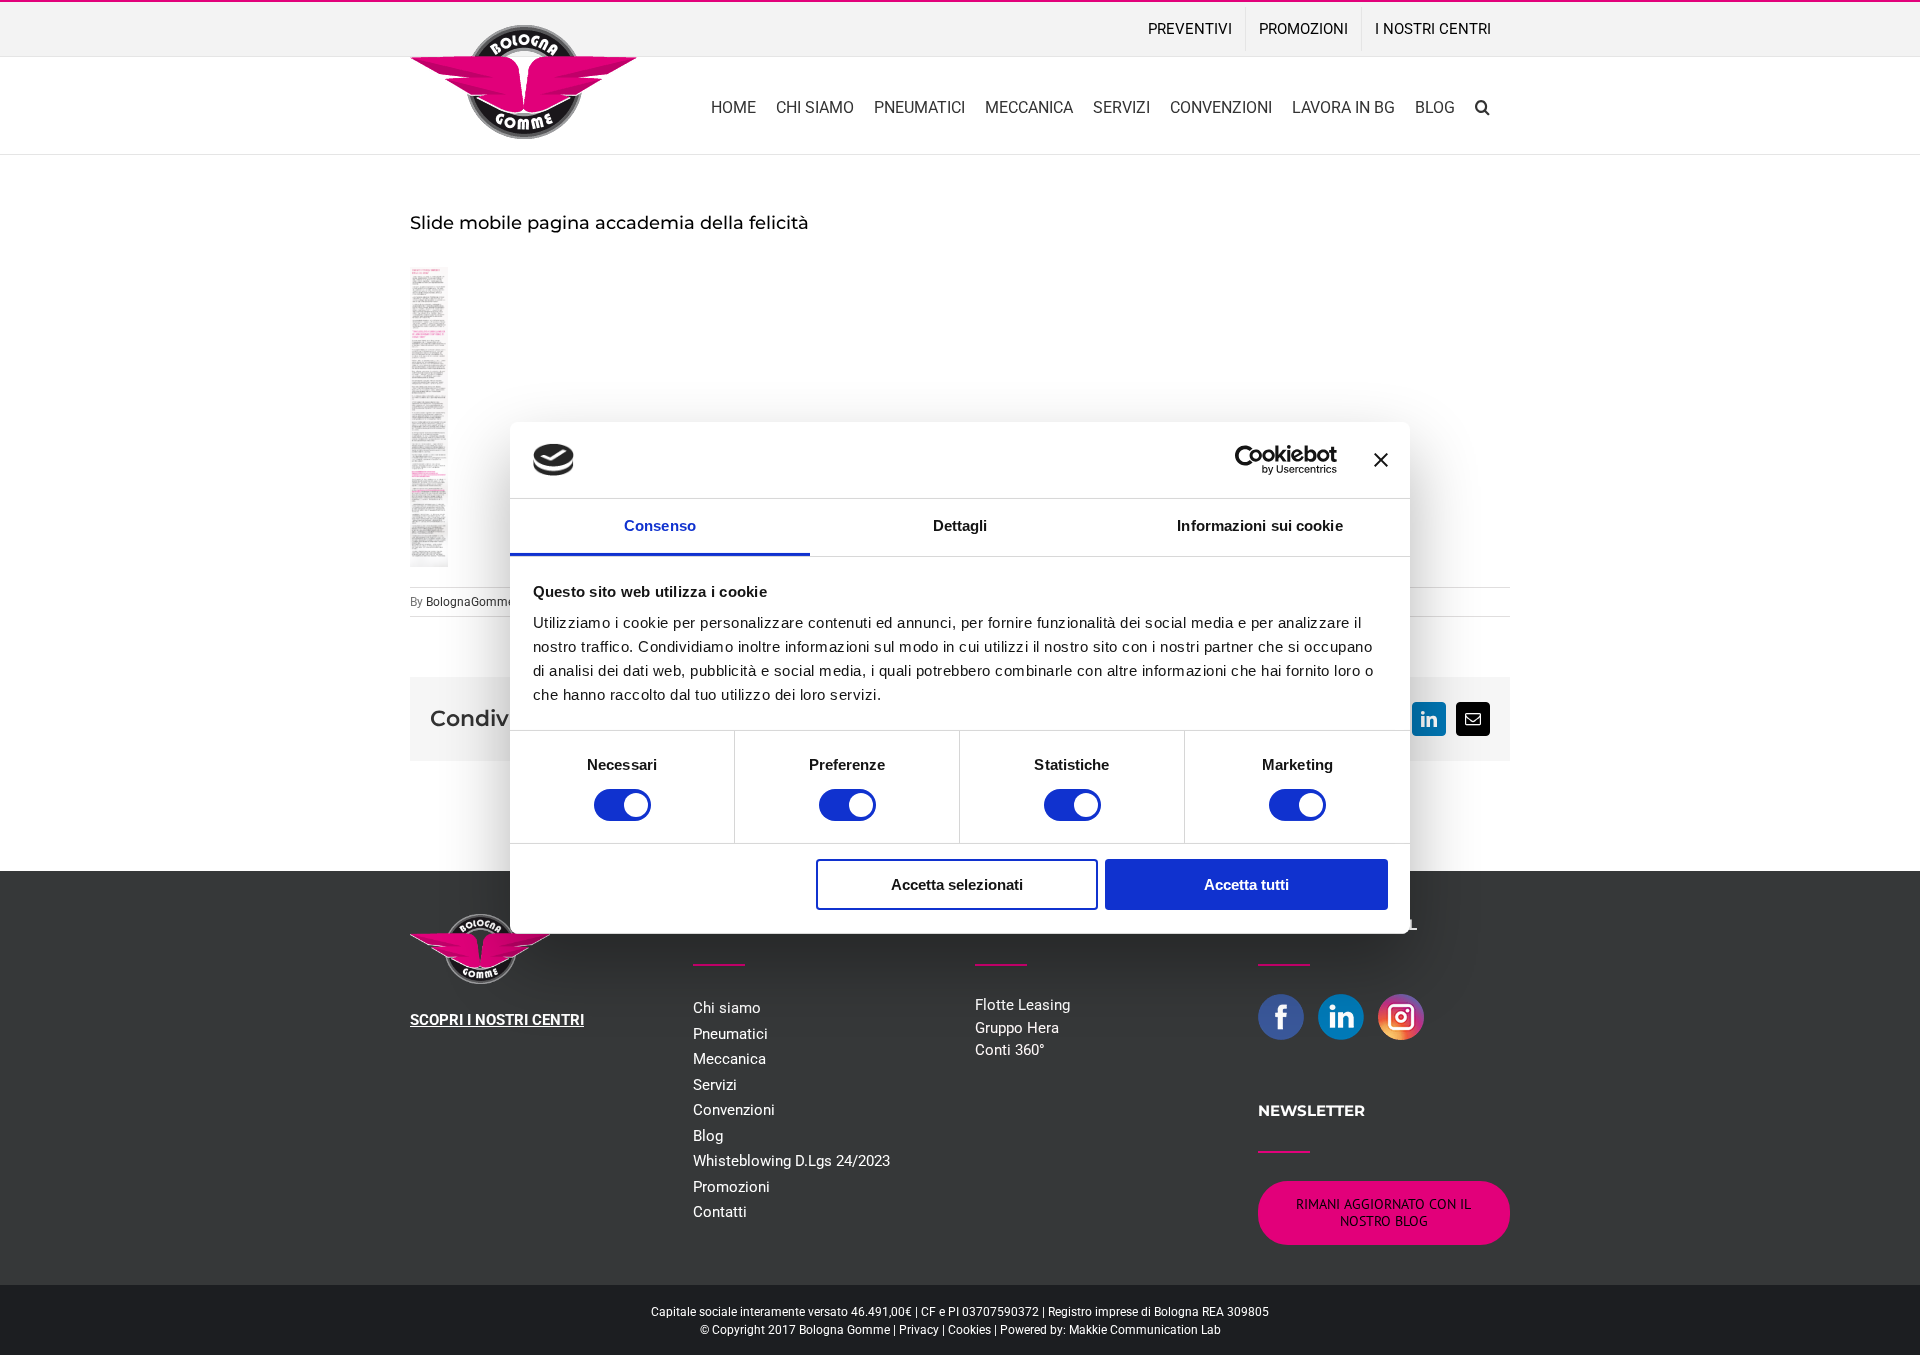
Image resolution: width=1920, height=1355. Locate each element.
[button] (1482, 105)
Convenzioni (734, 1110)
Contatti (720, 1212)
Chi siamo (727, 1008)
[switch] (847, 805)
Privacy (919, 1330)
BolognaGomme (470, 602)
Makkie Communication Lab (1145, 1330)
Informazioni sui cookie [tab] (1259, 525)
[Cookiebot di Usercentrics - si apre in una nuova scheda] (1249, 460)
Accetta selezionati (957, 884)
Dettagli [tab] (960, 525)
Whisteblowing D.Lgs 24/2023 (791, 1161)
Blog (708, 1136)
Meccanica (729, 1059)
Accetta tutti (1246, 884)
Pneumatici (730, 1034)
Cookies (969, 1330)
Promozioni (731, 1187)
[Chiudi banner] (1381, 460)
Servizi (715, 1085)
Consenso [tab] (660, 525)
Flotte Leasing (1022, 1005)
